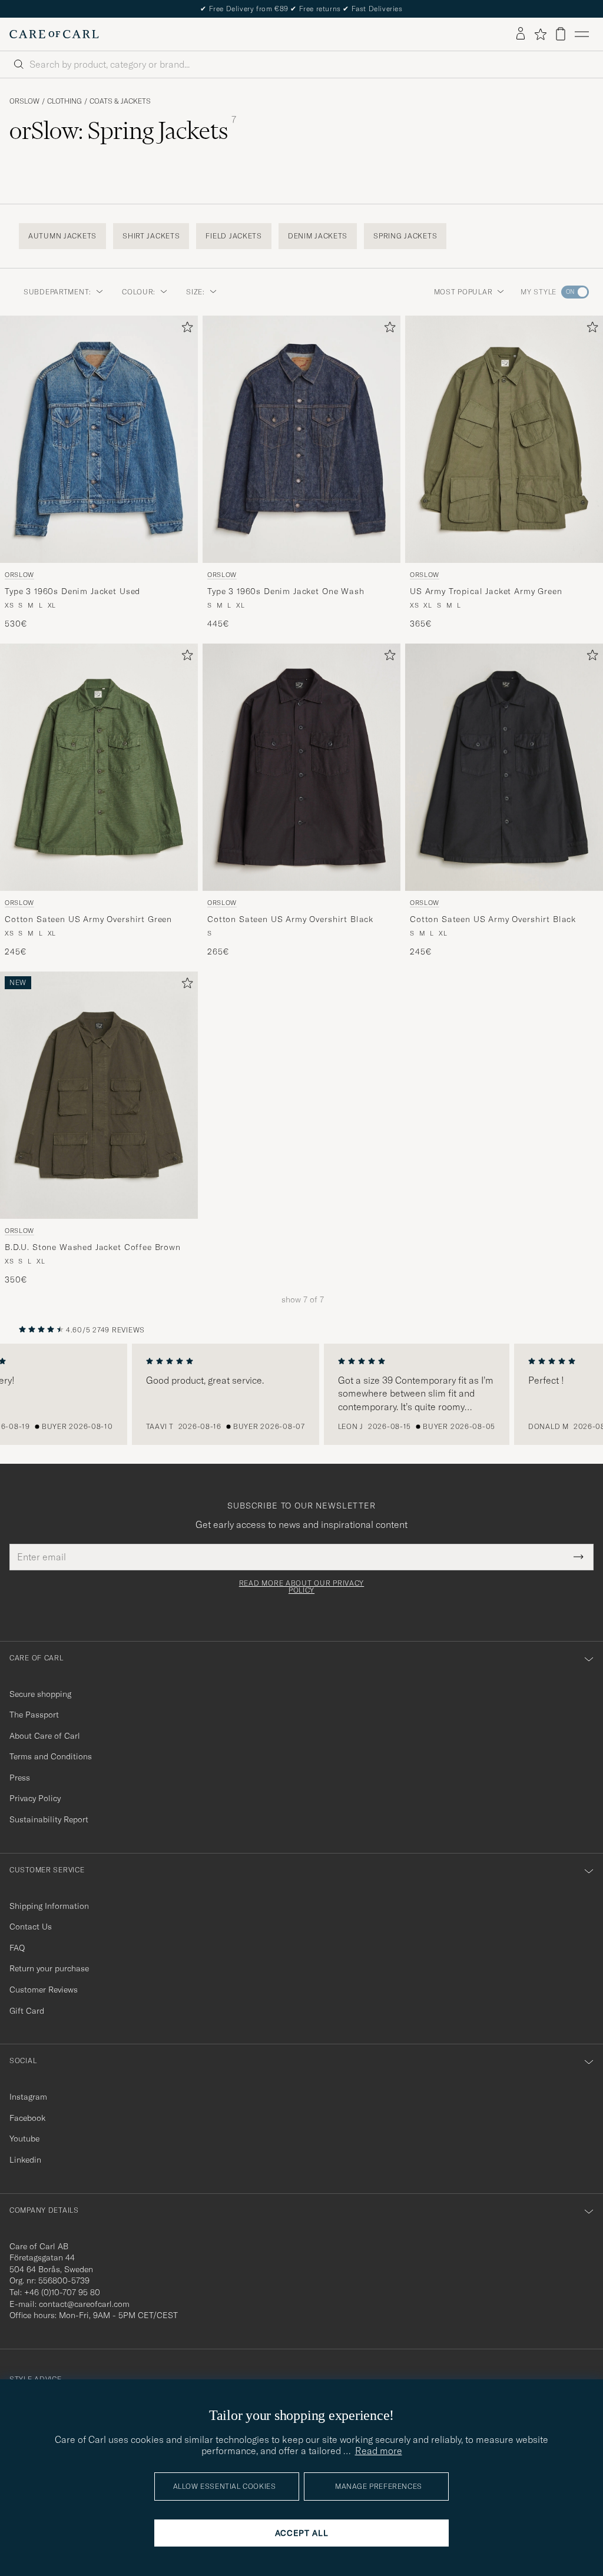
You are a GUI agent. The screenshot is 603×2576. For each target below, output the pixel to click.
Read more (379, 2451)
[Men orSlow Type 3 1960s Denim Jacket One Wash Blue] (301, 439)
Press (20, 1778)
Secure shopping (40, 1694)
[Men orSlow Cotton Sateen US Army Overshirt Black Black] (301, 767)
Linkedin (25, 2160)
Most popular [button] (463, 292)
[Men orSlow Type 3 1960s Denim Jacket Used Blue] (99, 439)
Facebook (27, 2118)
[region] (301, 1394)
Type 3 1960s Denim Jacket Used (72, 591)
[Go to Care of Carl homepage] (54, 34)
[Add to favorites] (185, 329)
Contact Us (31, 1927)
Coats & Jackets (120, 101)
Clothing (64, 101)
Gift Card (27, 2011)
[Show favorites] (540, 34)
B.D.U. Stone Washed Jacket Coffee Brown (93, 1247)
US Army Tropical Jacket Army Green (486, 591)
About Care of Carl (45, 1736)
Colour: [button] (139, 292)
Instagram (28, 2097)
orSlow (24, 101)
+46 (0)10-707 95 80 (62, 2292)
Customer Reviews (44, 1990)
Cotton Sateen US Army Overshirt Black (290, 919)
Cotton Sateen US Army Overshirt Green (88, 919)
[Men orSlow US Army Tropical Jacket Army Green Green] (504, 439)
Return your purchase (49, 1968)
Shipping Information (49, 1906)
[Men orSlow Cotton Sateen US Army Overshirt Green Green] (99, 767)
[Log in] (521, 34)
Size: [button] (196, 292)
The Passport (34, 1715)
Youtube (24, 2139)
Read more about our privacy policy (301, 1587)
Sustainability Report (49, 1819)
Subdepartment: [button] (57, 292)
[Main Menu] (582, 34)
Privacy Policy (35, 1798)
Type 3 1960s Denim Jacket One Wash (286, 591)
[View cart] (561, 34)
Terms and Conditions (51, 1756)
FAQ (17, 1948)
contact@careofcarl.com (84, 2304)
